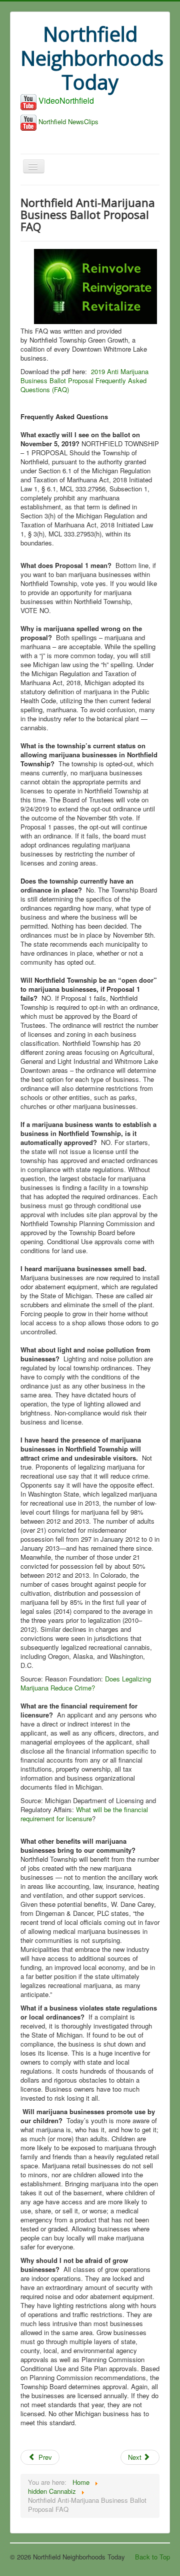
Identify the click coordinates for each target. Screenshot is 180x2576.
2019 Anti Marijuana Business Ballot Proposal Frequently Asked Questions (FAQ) (84, 380)
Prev (44, 2457)
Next (136, 2457)
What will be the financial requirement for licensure (84, 1814)
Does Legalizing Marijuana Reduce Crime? (86, 1683)
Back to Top (152, 2557)
